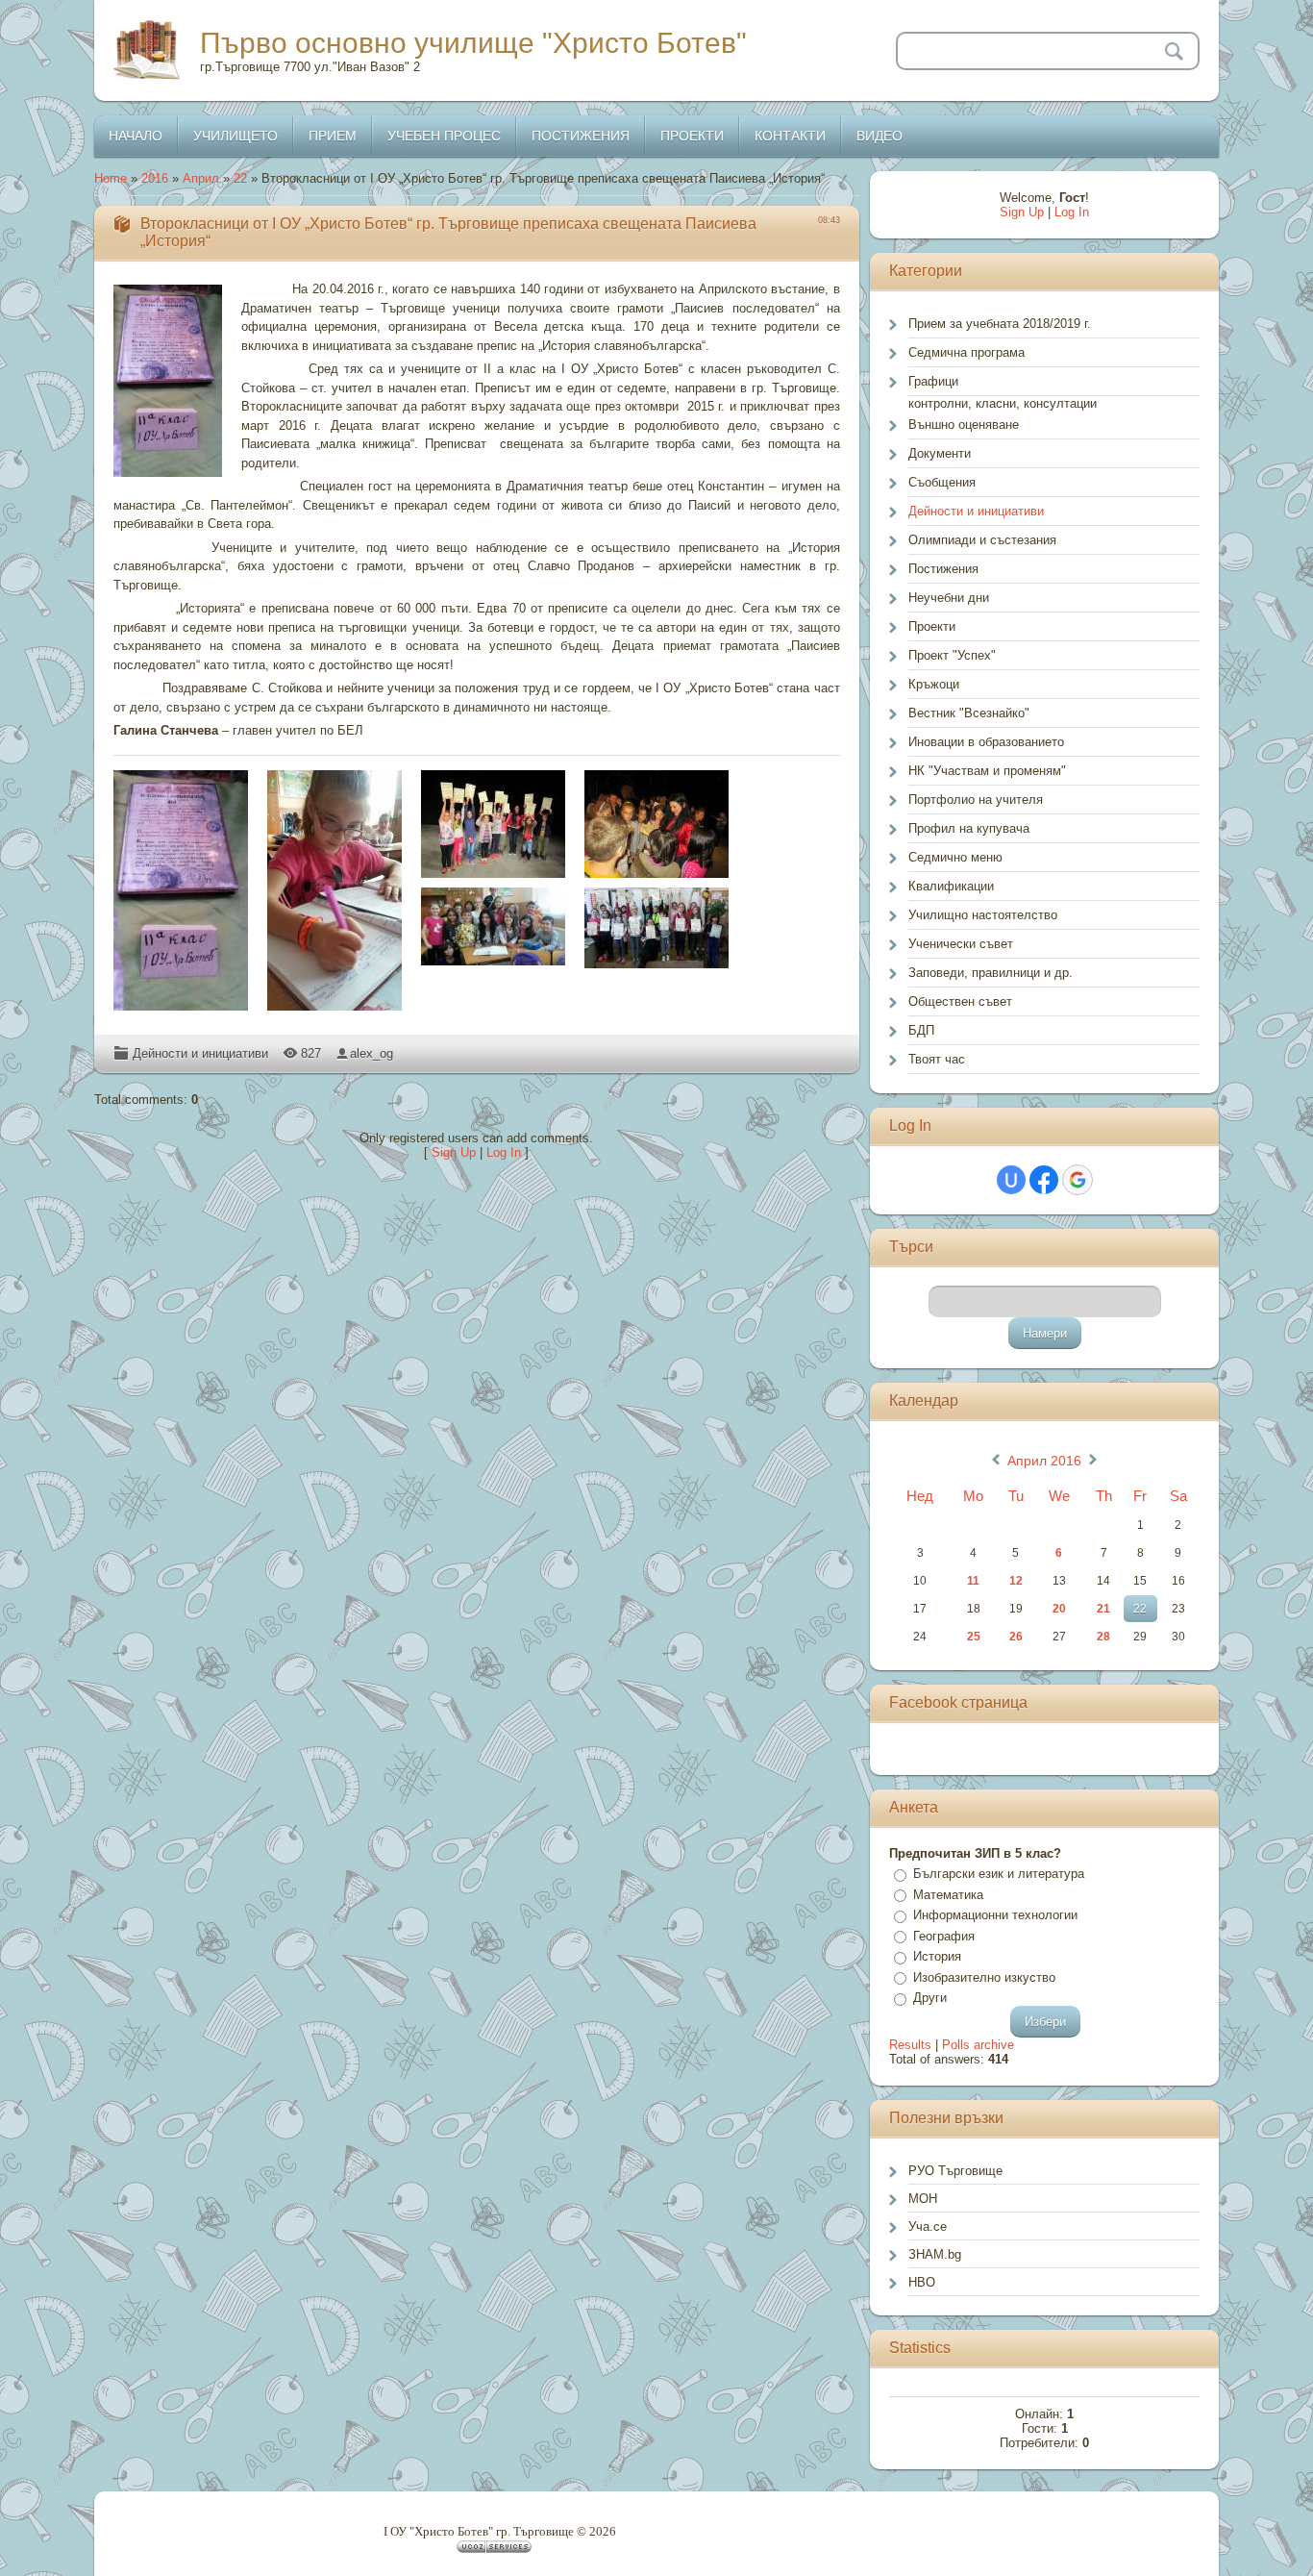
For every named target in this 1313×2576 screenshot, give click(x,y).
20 (1059, 1609)
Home (111, 178)
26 (1016, 1637)
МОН (923, 2199)
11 (973, 1581)
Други (930, 1998)
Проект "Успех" (952, 655)
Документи (940, 453)
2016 (155, 178)
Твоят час (937, 1059)
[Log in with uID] (1011, 1180)
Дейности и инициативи (200, 1053)
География (944, 1936)
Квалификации (951, 886)
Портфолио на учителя (976, 800)
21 (1103, 1609)
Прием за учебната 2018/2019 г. (1000, 324)
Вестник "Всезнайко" (969, 713)
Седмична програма (966, 352)
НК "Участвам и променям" (987, 771)
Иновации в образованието (986, 742)
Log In (504, 1152)
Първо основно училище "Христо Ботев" (473, 43)
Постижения (943, 569)
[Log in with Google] (1078, 1180)
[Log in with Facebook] (1044, 1180)
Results (910, 2045)
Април (201, 178)
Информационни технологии (995, 1915)
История (937, 1956)
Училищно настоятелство (983, 915)
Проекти (932, 626)
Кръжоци (934, 684)
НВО (922, 2282)
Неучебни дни (949, 598)
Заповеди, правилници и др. (991, 973)
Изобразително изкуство (984, 1977)
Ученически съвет (961, 944)
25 (974, 1637)
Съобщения (942, 482)
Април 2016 (1044, 1461)
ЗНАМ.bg (935, 2254)
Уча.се (928, 2226)
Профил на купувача (969, 828)
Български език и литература (999, 1874)
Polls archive (978, 2045)
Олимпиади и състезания (982, 540)
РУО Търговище (955, 2171)
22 (240, 178)
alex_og (372, 1053)
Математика (948, 1895)
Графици (933, 381)
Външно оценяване (964, 425)
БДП (921, 1030)
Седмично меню (955, 857)
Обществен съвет (960, 1001)
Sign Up (454, 1152)
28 (1103, 1637)
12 (1016, 1581)
